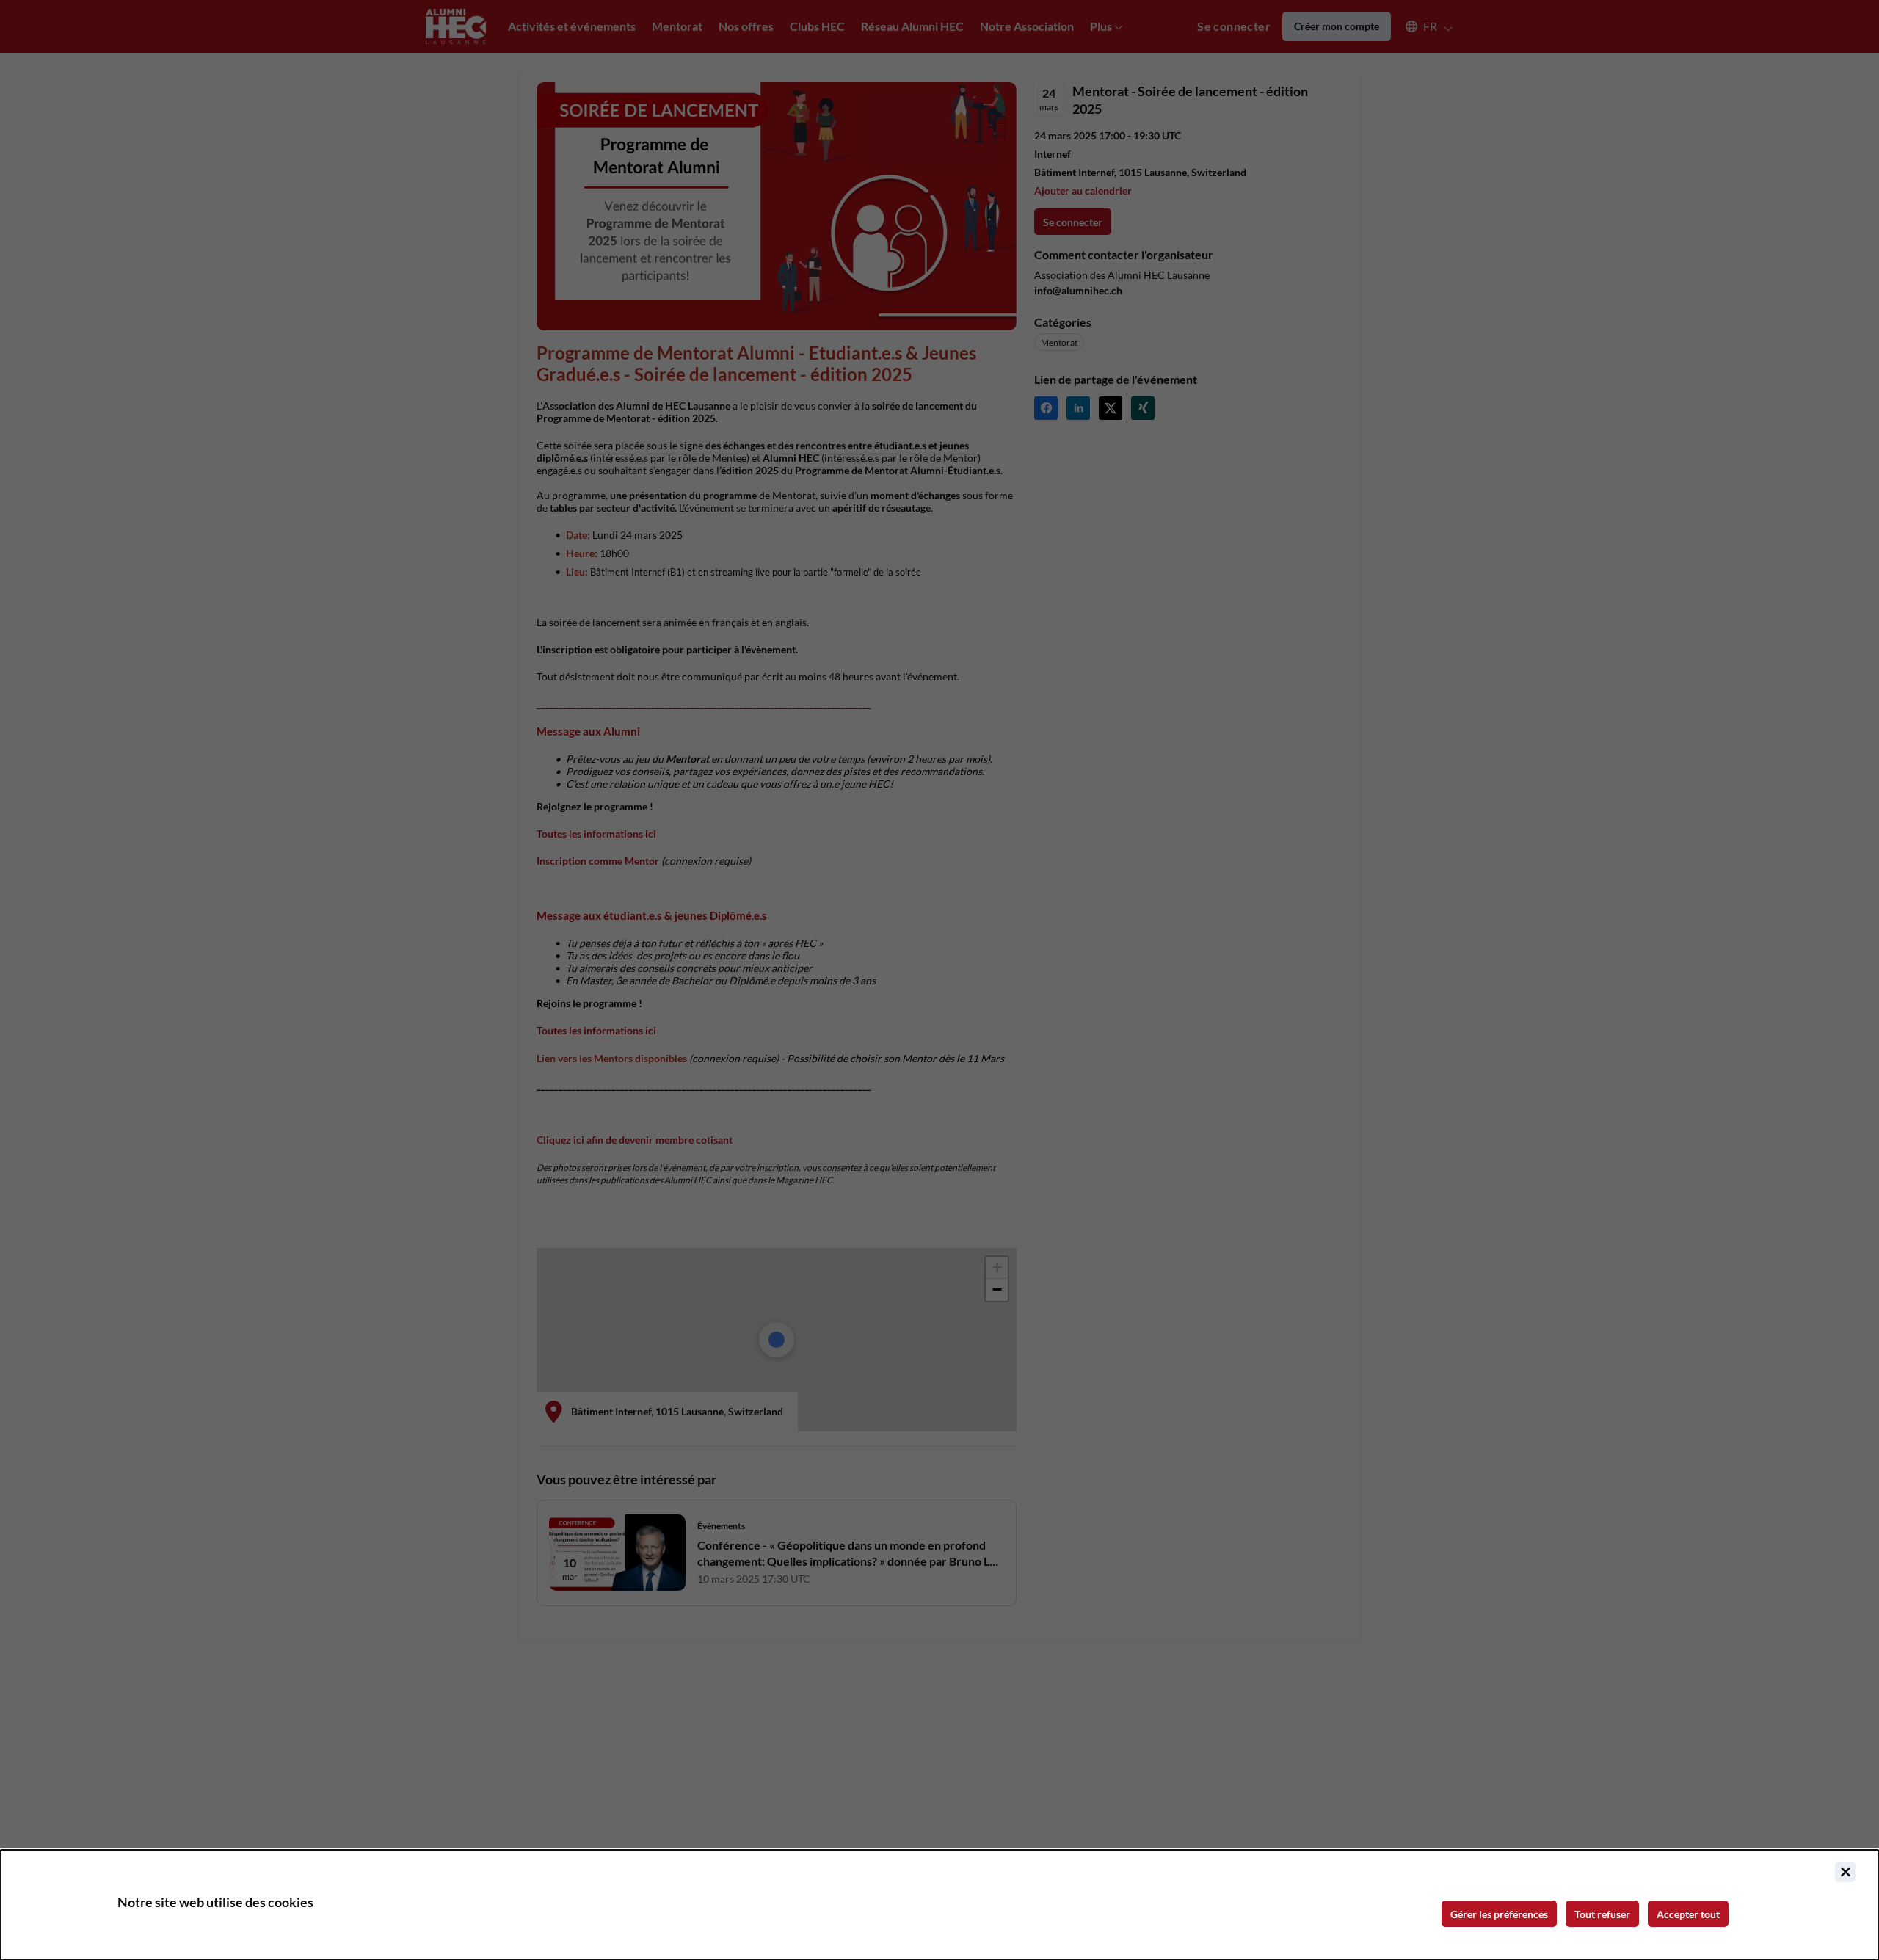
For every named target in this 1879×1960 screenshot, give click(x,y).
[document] (939, 1905)
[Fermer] (1845, 1872)
